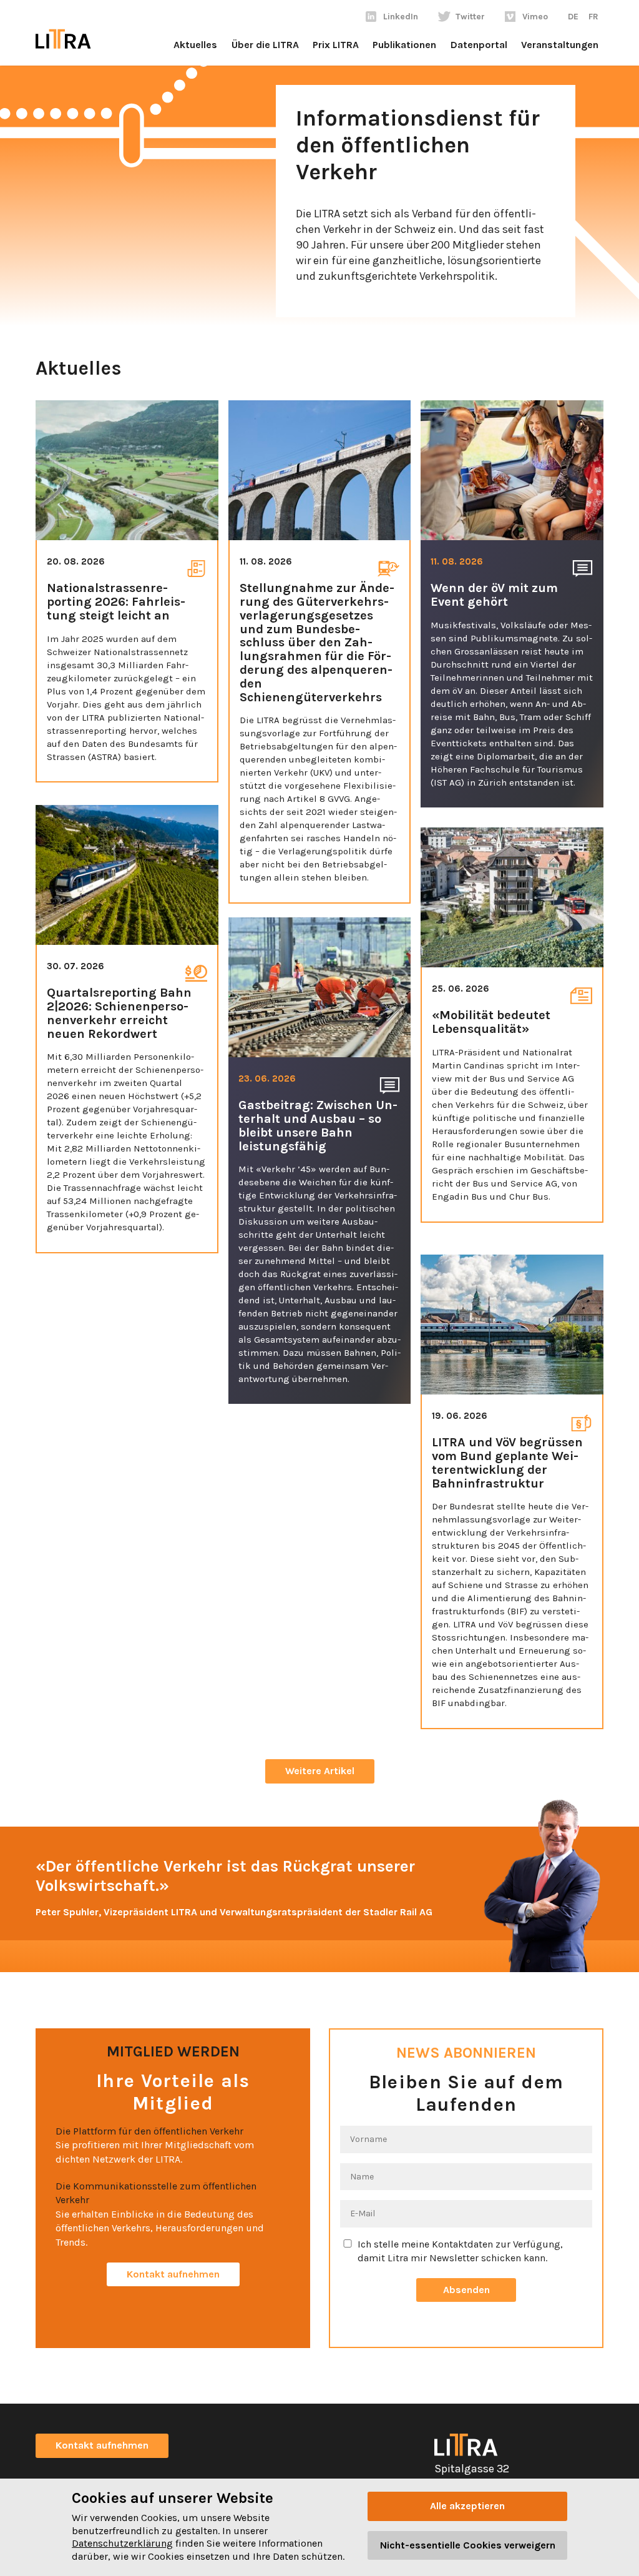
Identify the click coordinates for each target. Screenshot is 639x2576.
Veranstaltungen (560, 45)
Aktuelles (195, 45)
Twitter (470, 17)
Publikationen (404, 45)
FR (593, 17)
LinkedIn (401, 17)
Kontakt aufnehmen (173, 2274)
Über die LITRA (265, 45)
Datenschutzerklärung (122, 2543)
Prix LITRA (336, 45)
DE (573, 17)
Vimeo (535, 17)
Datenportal (479, 45)
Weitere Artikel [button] (320, 1771)
